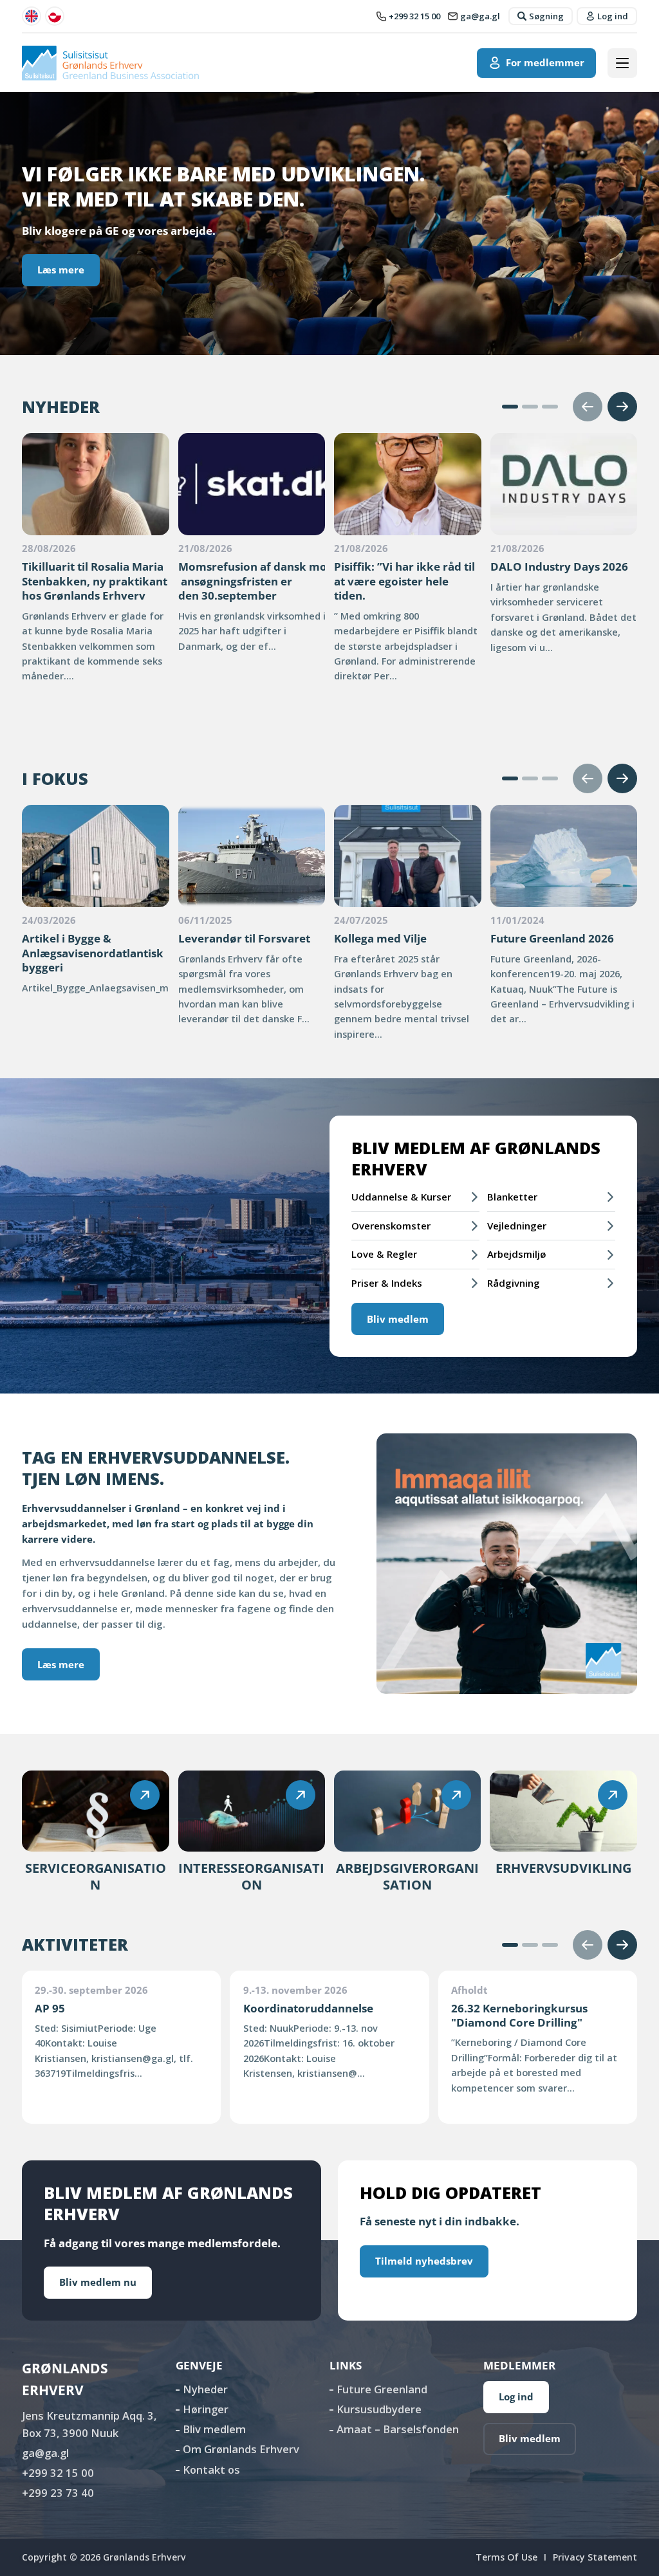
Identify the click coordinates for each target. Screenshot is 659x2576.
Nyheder (205, 2389)
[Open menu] (622, 63)
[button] (510, 407)
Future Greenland (382, 2389)
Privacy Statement (595, 2557)
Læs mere (61, 270)
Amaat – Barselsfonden (398, 2429)
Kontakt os (211, 2470)
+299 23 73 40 (58, 2493)
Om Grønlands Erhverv (241, 2449)
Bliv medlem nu (98, 2282)
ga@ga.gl (45, 2453)
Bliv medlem (398, 1319)
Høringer (206, 2409)
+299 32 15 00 (58, 2473)
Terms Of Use (506, 2557)
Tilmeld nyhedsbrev (424, 2261)
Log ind (516, 2397)
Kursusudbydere (379, 2409)
